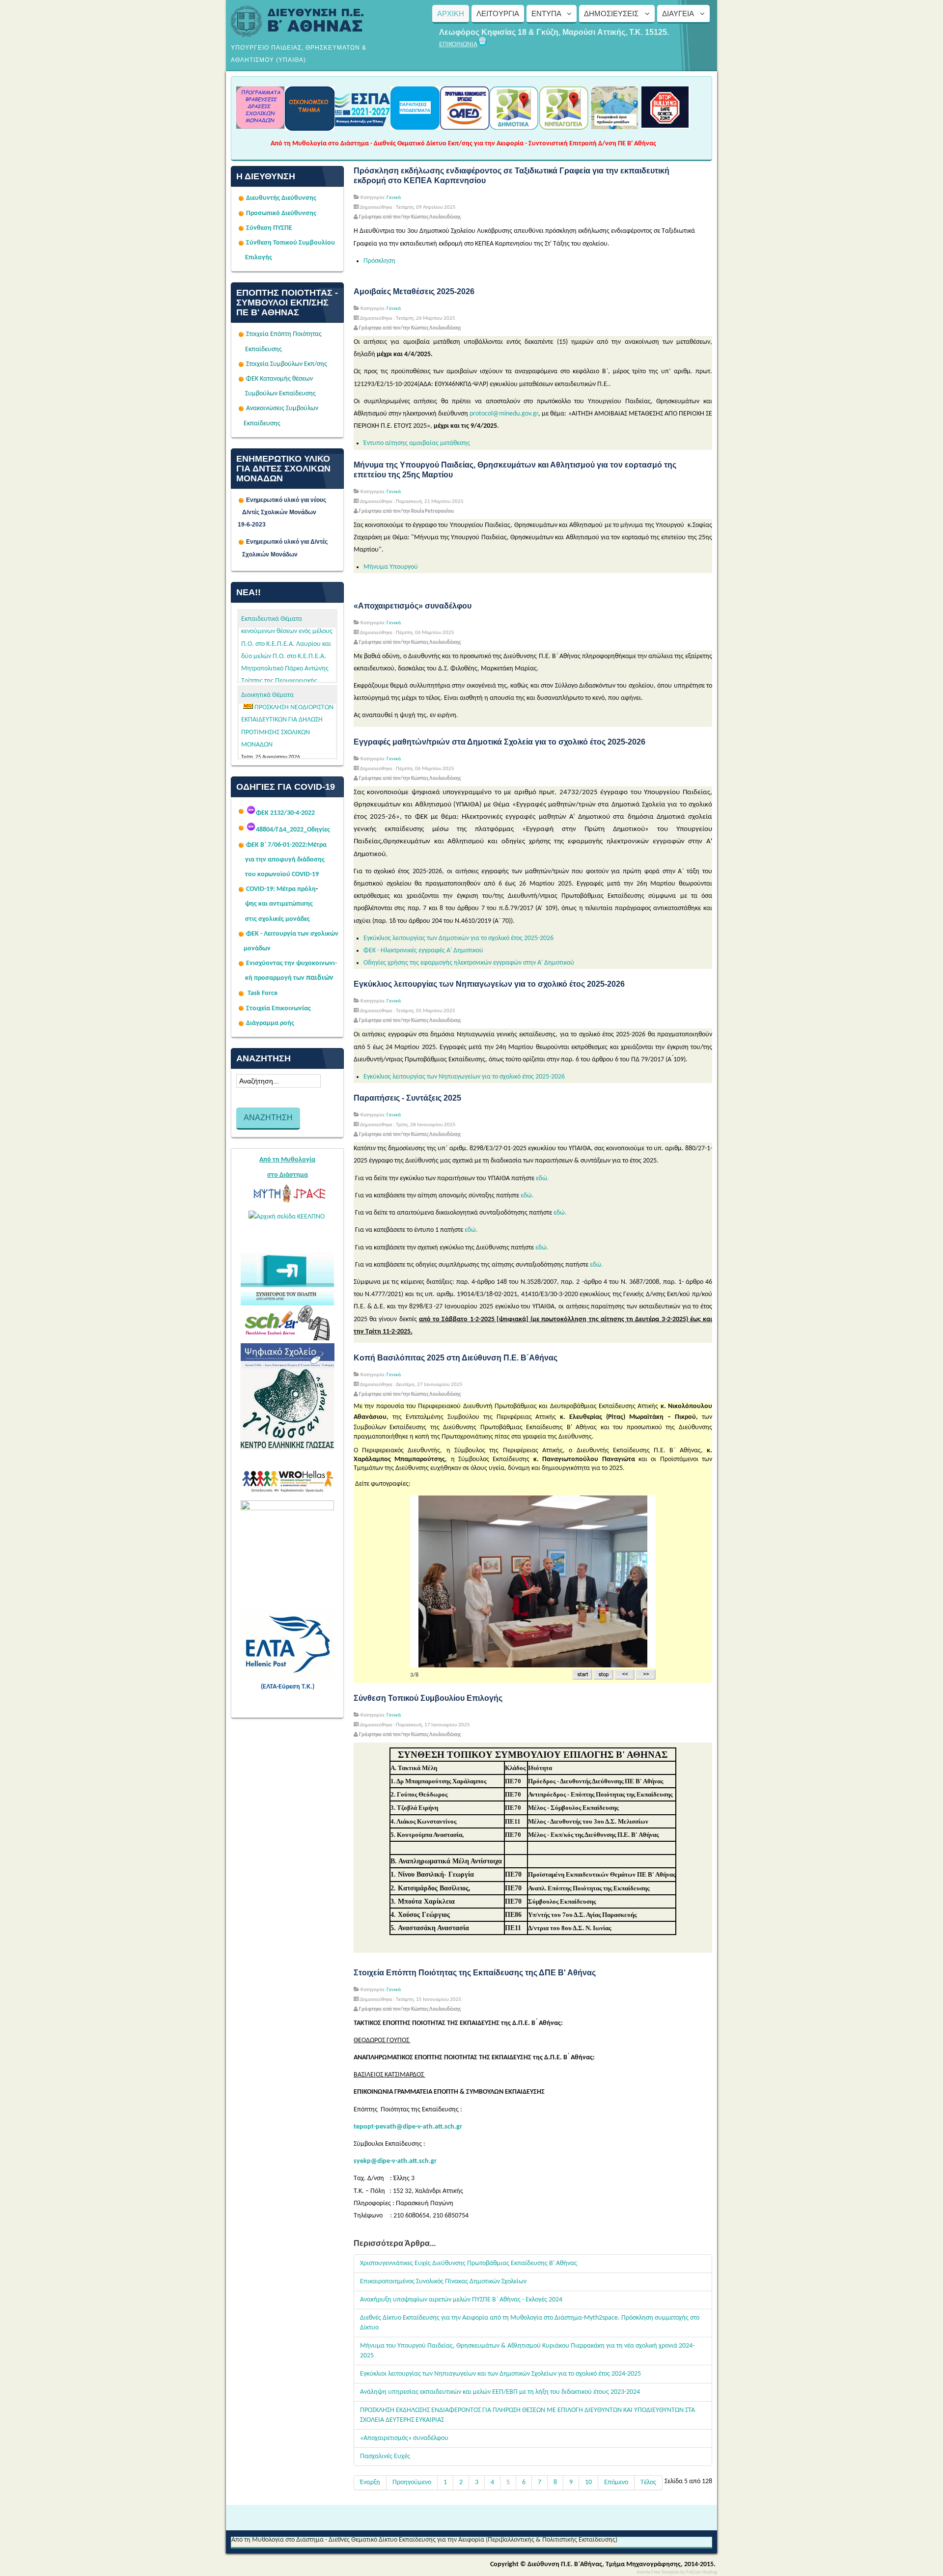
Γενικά (394, 198)
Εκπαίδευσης (263, 349)
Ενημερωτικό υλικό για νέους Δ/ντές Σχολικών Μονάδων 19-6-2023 (287, 512)
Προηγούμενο (412, 2482)
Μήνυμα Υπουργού (391, 567)
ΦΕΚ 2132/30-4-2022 (285, 813)
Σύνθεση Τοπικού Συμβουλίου (291, 243)
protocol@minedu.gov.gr (504, 414)
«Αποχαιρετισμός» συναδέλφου (413, 606)
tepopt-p (367, 2127)
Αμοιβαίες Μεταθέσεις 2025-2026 (414, 291)
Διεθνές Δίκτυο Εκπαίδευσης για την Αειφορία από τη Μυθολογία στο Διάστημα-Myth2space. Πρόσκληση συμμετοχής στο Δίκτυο (530, 2323)
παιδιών (320, 978)
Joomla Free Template (658, 2572)
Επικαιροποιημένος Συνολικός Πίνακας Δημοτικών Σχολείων (443, 2282)
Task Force (263, 993)
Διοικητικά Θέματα (267, 695)
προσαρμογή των (279, 978)
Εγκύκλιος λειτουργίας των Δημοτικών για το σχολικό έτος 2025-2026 (458, 938)
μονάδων (257, 949)
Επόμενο (616, 2482)
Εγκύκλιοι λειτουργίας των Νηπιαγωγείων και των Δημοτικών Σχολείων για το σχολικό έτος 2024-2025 (500, 2374)
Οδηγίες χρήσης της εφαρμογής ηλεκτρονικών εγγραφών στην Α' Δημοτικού (469, 963)
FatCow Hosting (702, 2572)
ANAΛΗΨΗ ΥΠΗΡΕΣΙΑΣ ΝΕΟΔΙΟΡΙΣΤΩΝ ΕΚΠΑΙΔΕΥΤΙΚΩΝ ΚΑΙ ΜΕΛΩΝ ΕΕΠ (288, 731)
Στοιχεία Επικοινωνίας (278, 1009)
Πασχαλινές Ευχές (385, 2456)
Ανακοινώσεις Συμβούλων (282, 408)
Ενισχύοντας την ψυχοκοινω (288, 963)
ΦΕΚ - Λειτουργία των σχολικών (292, 934)
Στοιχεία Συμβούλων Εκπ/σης (287, 364)
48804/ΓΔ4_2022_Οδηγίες (293, 830)
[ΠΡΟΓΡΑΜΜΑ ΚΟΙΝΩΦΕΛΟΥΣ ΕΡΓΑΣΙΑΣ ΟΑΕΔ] (465, 127)
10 (588, 2482)
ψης (251, 904)
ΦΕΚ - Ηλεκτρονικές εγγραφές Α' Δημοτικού (423, 951)
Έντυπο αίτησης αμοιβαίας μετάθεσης (417, 443)
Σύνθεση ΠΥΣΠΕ (269, 228)
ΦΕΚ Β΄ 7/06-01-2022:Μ (280, 845)
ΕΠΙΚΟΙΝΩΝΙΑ (458, 44)
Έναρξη (370, 2482)
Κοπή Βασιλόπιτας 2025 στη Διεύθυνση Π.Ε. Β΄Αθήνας (456, 1358)
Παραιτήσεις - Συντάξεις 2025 (407, 1098)
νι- (333, 963)
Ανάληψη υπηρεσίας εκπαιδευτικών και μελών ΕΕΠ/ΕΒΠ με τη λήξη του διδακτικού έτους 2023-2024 (500, 2392)
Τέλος (648, 2482)
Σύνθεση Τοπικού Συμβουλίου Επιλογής (428, 1698)
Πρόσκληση (379, 261)
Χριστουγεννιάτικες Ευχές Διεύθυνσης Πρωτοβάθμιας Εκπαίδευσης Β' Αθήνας (469, 2263)
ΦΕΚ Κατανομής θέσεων (279, 379)
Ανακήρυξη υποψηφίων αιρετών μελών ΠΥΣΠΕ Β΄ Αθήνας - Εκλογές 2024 (461, 2300)
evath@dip (396, 2127)
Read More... (317, 708)
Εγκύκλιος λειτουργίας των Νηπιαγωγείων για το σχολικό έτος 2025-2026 (489, 984)
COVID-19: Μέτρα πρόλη (281, 889)
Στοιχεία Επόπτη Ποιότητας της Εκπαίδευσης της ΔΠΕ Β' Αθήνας (475, 1973)
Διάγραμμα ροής (270, 1023)
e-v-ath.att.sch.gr (437, 2127)
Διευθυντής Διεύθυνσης (281, 198)
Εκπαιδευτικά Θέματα (272, 619)
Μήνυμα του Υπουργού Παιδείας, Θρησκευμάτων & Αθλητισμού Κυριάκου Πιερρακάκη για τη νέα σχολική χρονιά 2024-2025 (527, 2351)
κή (249, 978)
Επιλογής (259, 258)
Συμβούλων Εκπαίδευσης (280, 394)
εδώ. (542, 1178)
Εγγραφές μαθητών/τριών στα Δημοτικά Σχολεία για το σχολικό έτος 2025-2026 (499, 742)
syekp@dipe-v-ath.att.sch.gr (395, 2161)
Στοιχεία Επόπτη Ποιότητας (284, 334)
